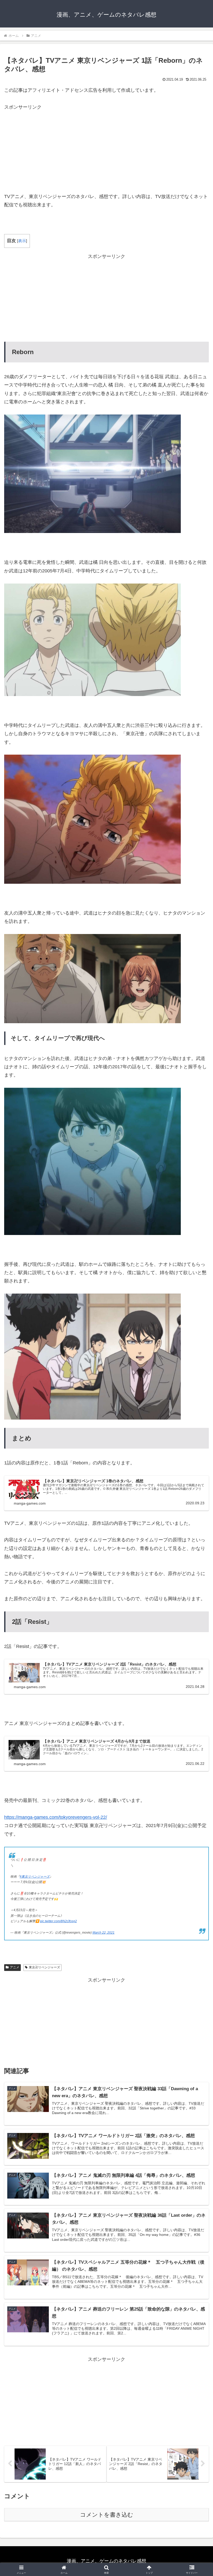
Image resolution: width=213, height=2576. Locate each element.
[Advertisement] (106, 148)
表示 (22, 241)
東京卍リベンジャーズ (44, 1967)
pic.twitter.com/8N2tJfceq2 (58, 1921)
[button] (197, 1414)
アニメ (15, 1967)
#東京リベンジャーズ (35, 1877)
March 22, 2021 (104, 1933)
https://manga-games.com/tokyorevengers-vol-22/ (56, 1817)
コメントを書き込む (107, 2515)
